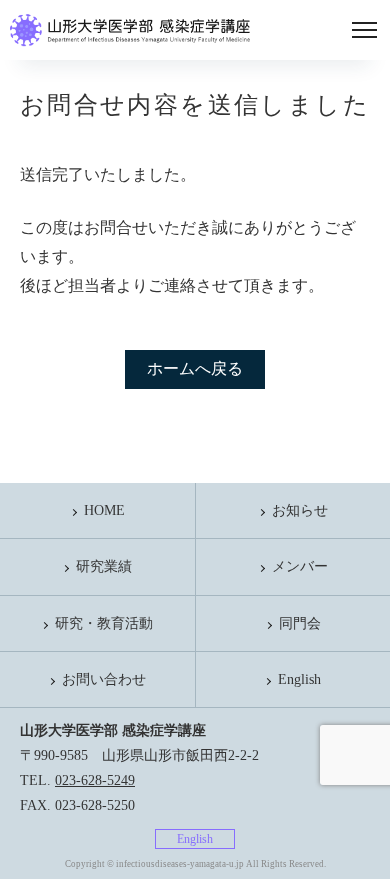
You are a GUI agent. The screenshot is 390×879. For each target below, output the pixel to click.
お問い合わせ (104, 679)
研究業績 (104, 566)
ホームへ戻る (195, 368)
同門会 (300, 623)
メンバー (300, 566)
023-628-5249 (95, 780)
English (299, 679)
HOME (104, 510)
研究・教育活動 (104, 623)
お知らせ (300, 510)
